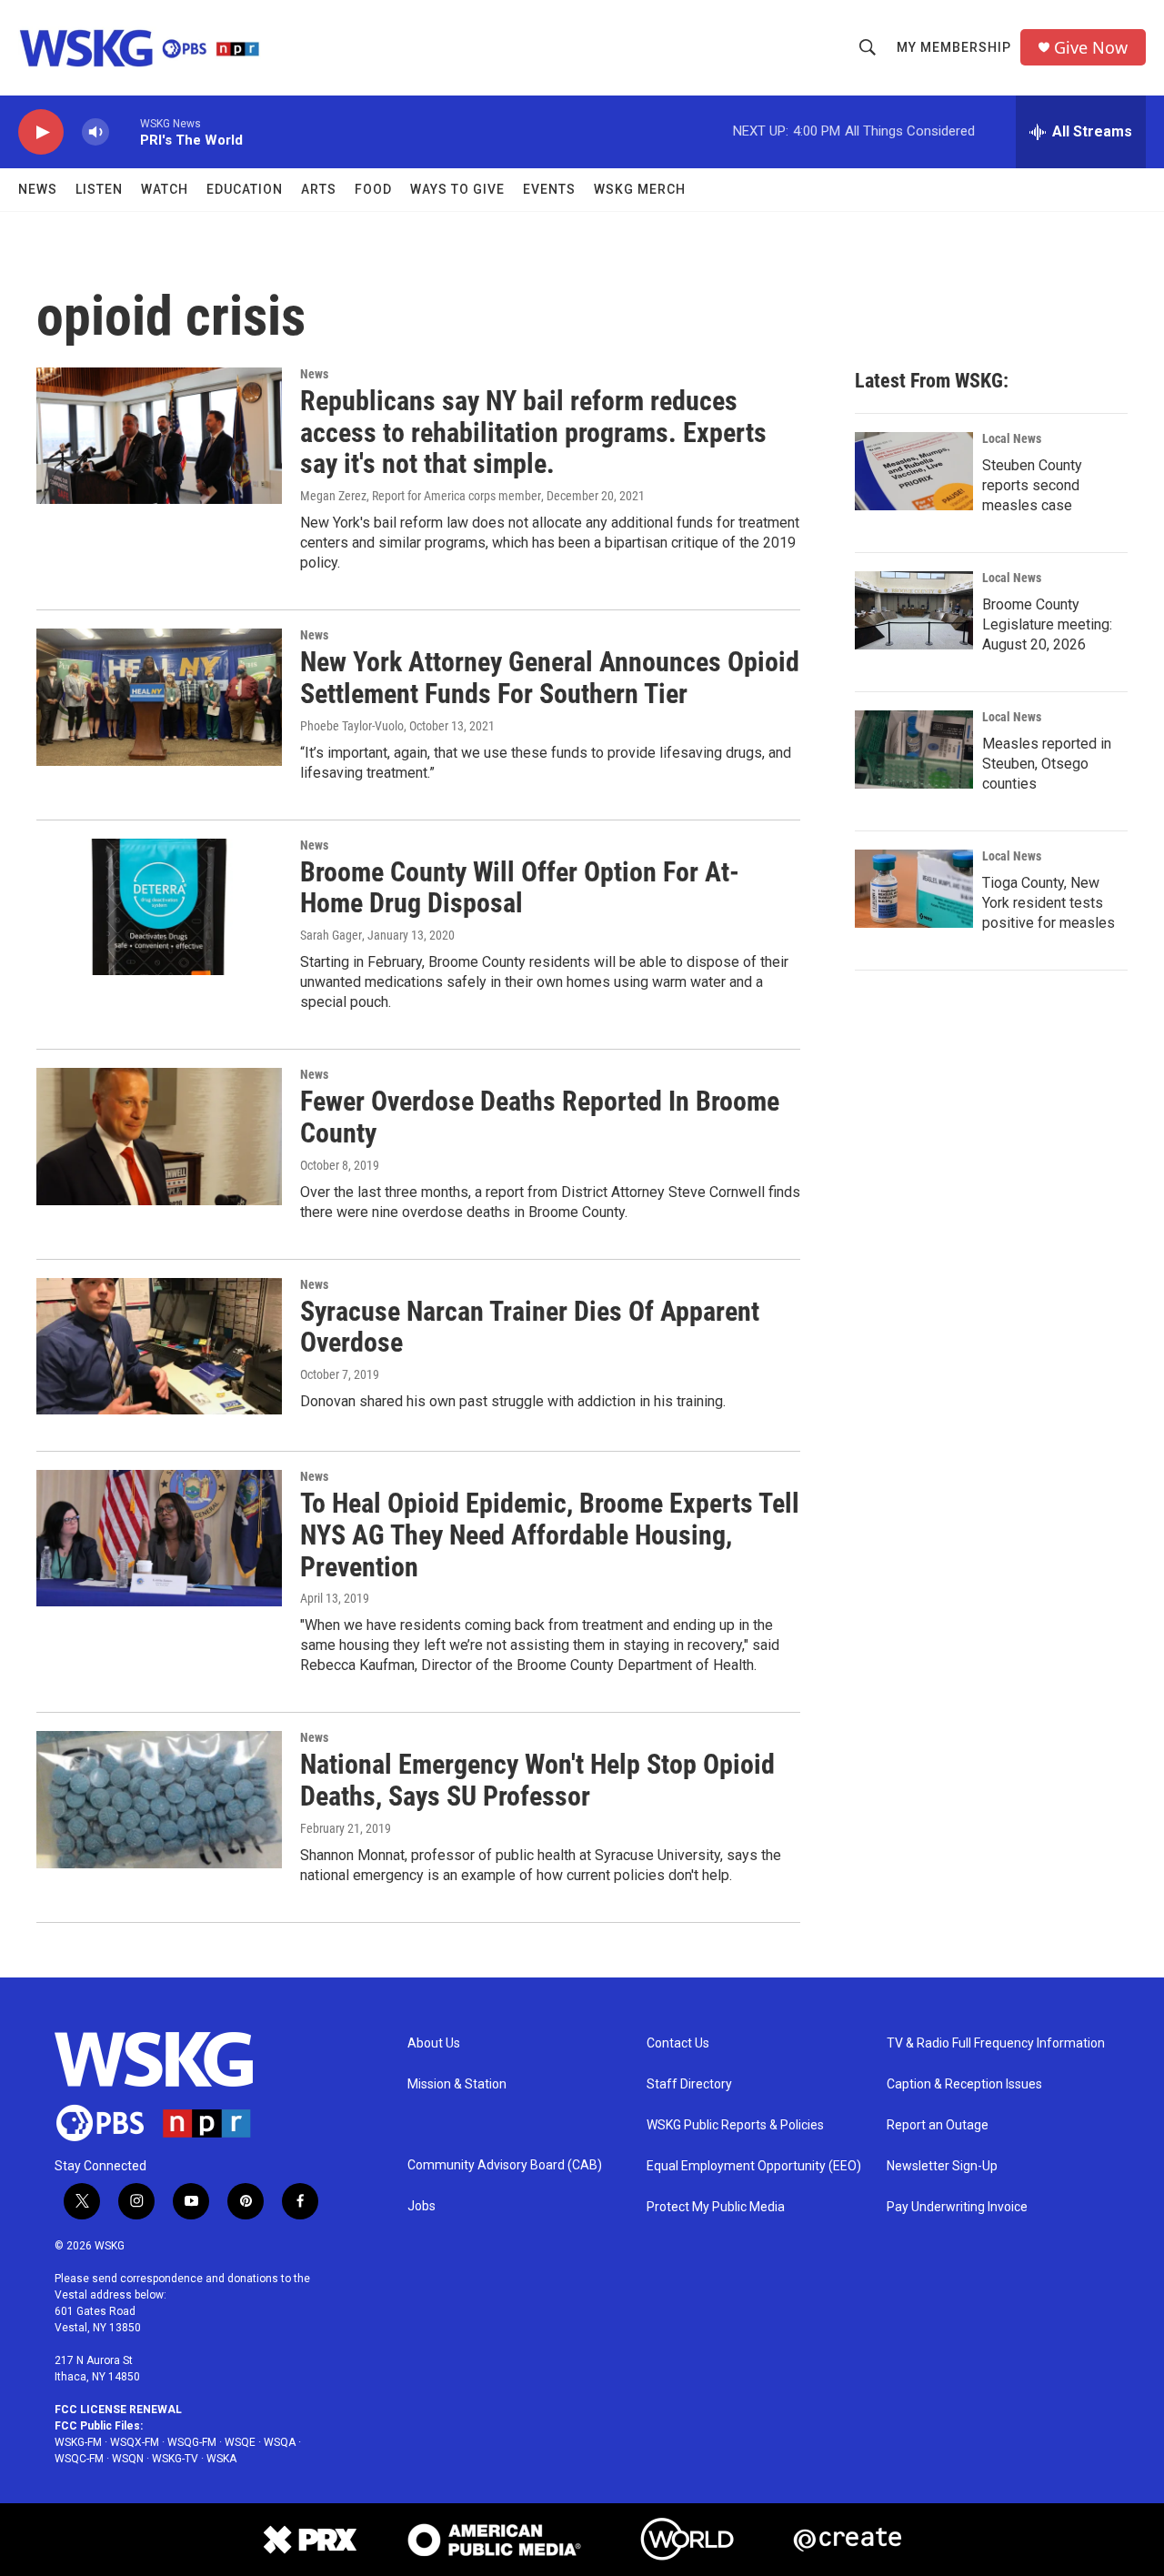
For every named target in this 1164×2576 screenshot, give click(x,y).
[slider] (125, 131)
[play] (41, 132)
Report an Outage (938, 2125)
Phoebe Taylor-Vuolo (352, 726)
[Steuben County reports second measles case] (914, 471)
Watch (165, 189)
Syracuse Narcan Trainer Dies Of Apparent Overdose (530, 1327)
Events (549, 189)
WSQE (240, 2442)
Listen (99, 189)
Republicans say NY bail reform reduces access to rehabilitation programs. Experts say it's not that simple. (533, 433)
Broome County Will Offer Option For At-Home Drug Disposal (520, 888)
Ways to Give (457, 189)
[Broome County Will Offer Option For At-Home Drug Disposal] (159, 907)
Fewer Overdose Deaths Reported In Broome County (540, 1117)
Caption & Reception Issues (964, 2084)
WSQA (280, 2442)
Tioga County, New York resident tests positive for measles (1049, 903)
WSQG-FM (192, 2442)
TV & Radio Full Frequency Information (996, 2043)
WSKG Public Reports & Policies (735, 2125)
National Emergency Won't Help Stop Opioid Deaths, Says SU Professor (537, 1780)
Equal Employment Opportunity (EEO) (754, 2166)
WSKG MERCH (640, 189)
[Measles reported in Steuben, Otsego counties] (914, 750)
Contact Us (678, 2043)
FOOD (373, 189)
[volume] (95, 132)
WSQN (128, 2459)
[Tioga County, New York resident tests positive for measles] (914, 889)
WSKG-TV (175, 2459)
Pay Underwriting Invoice (957, 2207)
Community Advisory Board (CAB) (505, 2165)
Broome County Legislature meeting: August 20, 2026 (1047, 624)
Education (245, 189)
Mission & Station (457, 2084)
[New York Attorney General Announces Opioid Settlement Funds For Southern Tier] (159, 697)
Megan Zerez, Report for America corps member (421, 496)
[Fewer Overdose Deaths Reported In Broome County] (159, 1136)
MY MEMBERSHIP (954, 47)
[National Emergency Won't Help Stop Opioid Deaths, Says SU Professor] (159, 1799)
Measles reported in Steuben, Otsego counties (1047, 764)
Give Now (1091, 48)
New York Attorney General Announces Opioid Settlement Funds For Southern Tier (550, 678)
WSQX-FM (135, 2442)
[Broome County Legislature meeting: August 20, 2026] (914, 610)
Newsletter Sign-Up (942, 2166)
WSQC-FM (79, 2459)
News (38, 189)
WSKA (221, 2459)
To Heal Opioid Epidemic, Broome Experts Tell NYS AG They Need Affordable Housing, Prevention (550, 1535)
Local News (1012, 438)
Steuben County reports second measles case (1032, 485)
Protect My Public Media (716, 2207)
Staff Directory (689, 2084)
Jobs (421, 2206)
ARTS (319, 189)
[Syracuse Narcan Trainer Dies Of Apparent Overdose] (159, 1346)
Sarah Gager (331, 935)
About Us (434, 2043)
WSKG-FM (78, 2442)
